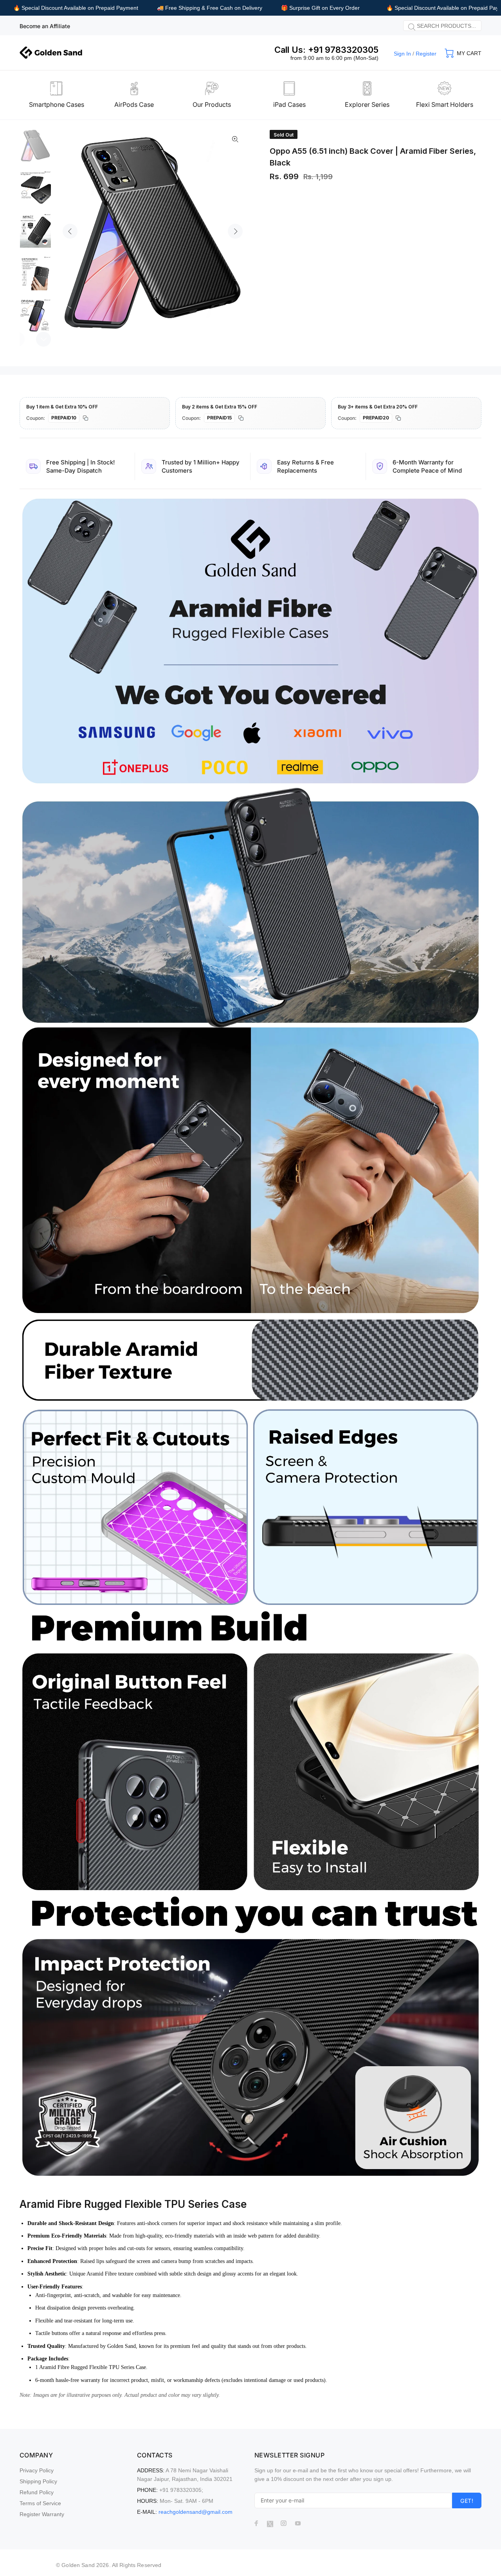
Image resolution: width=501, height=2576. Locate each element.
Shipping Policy (38, 2481)
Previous (70, 231)
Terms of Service (40, 2503)
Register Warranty (42, 2514)
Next (235, 231)
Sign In (402, 54)
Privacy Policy (37, 2470)
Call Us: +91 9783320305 (326, 50)
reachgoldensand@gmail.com (196, 2512)
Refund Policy (37, 2492)
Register (426, 54)
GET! (467, 2501)
